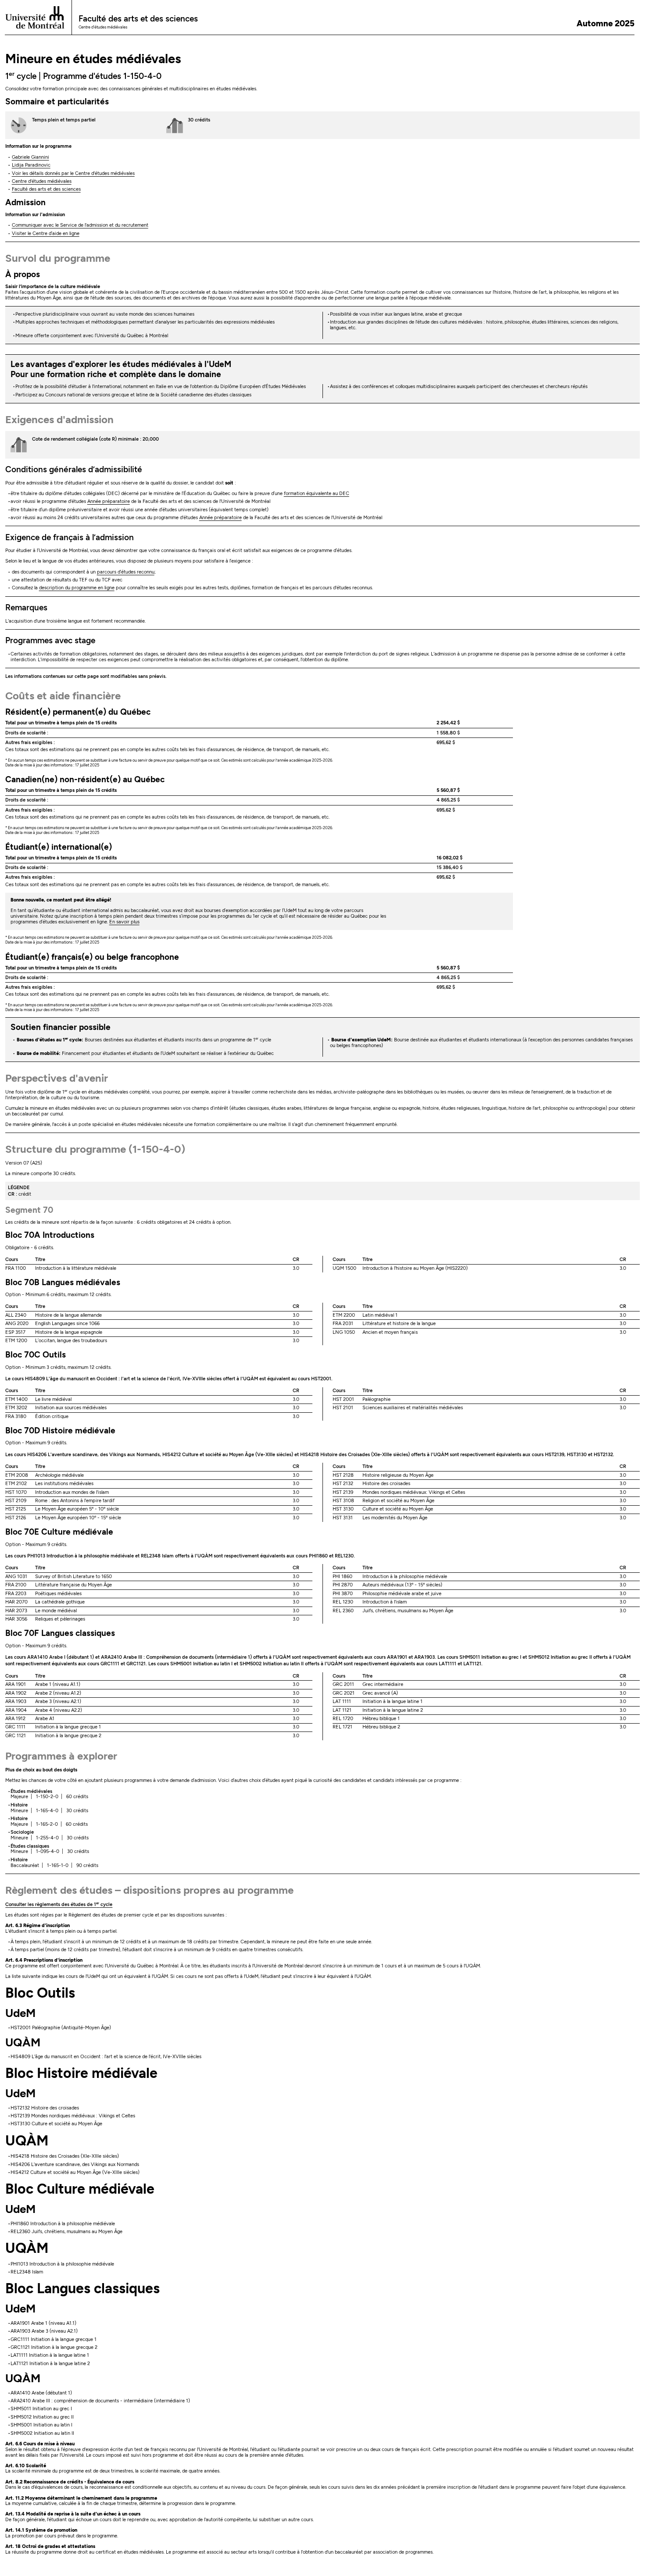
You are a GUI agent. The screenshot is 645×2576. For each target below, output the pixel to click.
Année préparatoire (109, 501)
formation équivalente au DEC (317, 493)
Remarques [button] (26, 607)
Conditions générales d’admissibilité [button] (74, 469)
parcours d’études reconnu (126, 572)
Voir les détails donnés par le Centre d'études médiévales (73, 173)
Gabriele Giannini (30, 157)
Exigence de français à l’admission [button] (70, 537)
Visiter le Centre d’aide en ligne (46, 233)
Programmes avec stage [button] (50, 640)
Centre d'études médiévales (42, 181)
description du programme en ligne (77, 588)
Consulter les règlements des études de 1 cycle (59, 1904)
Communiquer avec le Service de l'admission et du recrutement (80, 225)
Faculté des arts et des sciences (46, 189)
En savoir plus (124, 922)
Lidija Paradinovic (31, 165)
